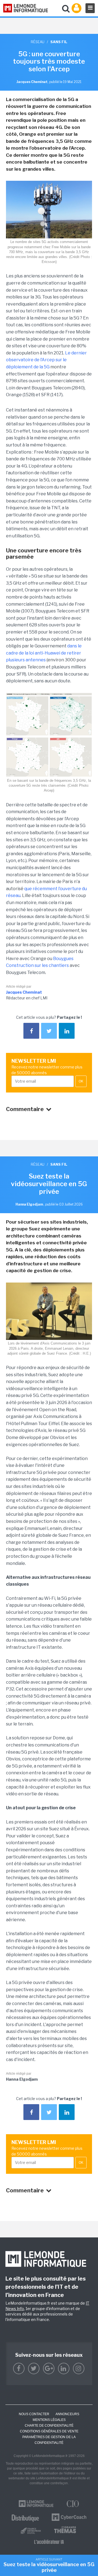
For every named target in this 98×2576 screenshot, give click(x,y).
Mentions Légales (49, 2420)
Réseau (38, 42)
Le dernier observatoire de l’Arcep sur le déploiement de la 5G (46, 360)
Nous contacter (34, 2414)
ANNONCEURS (67, 2414)
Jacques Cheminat (24, 992)
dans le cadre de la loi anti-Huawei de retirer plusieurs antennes (44, 653)
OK (81, 1081)
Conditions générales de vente (49, 2431)
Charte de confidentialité (49, 2426)
